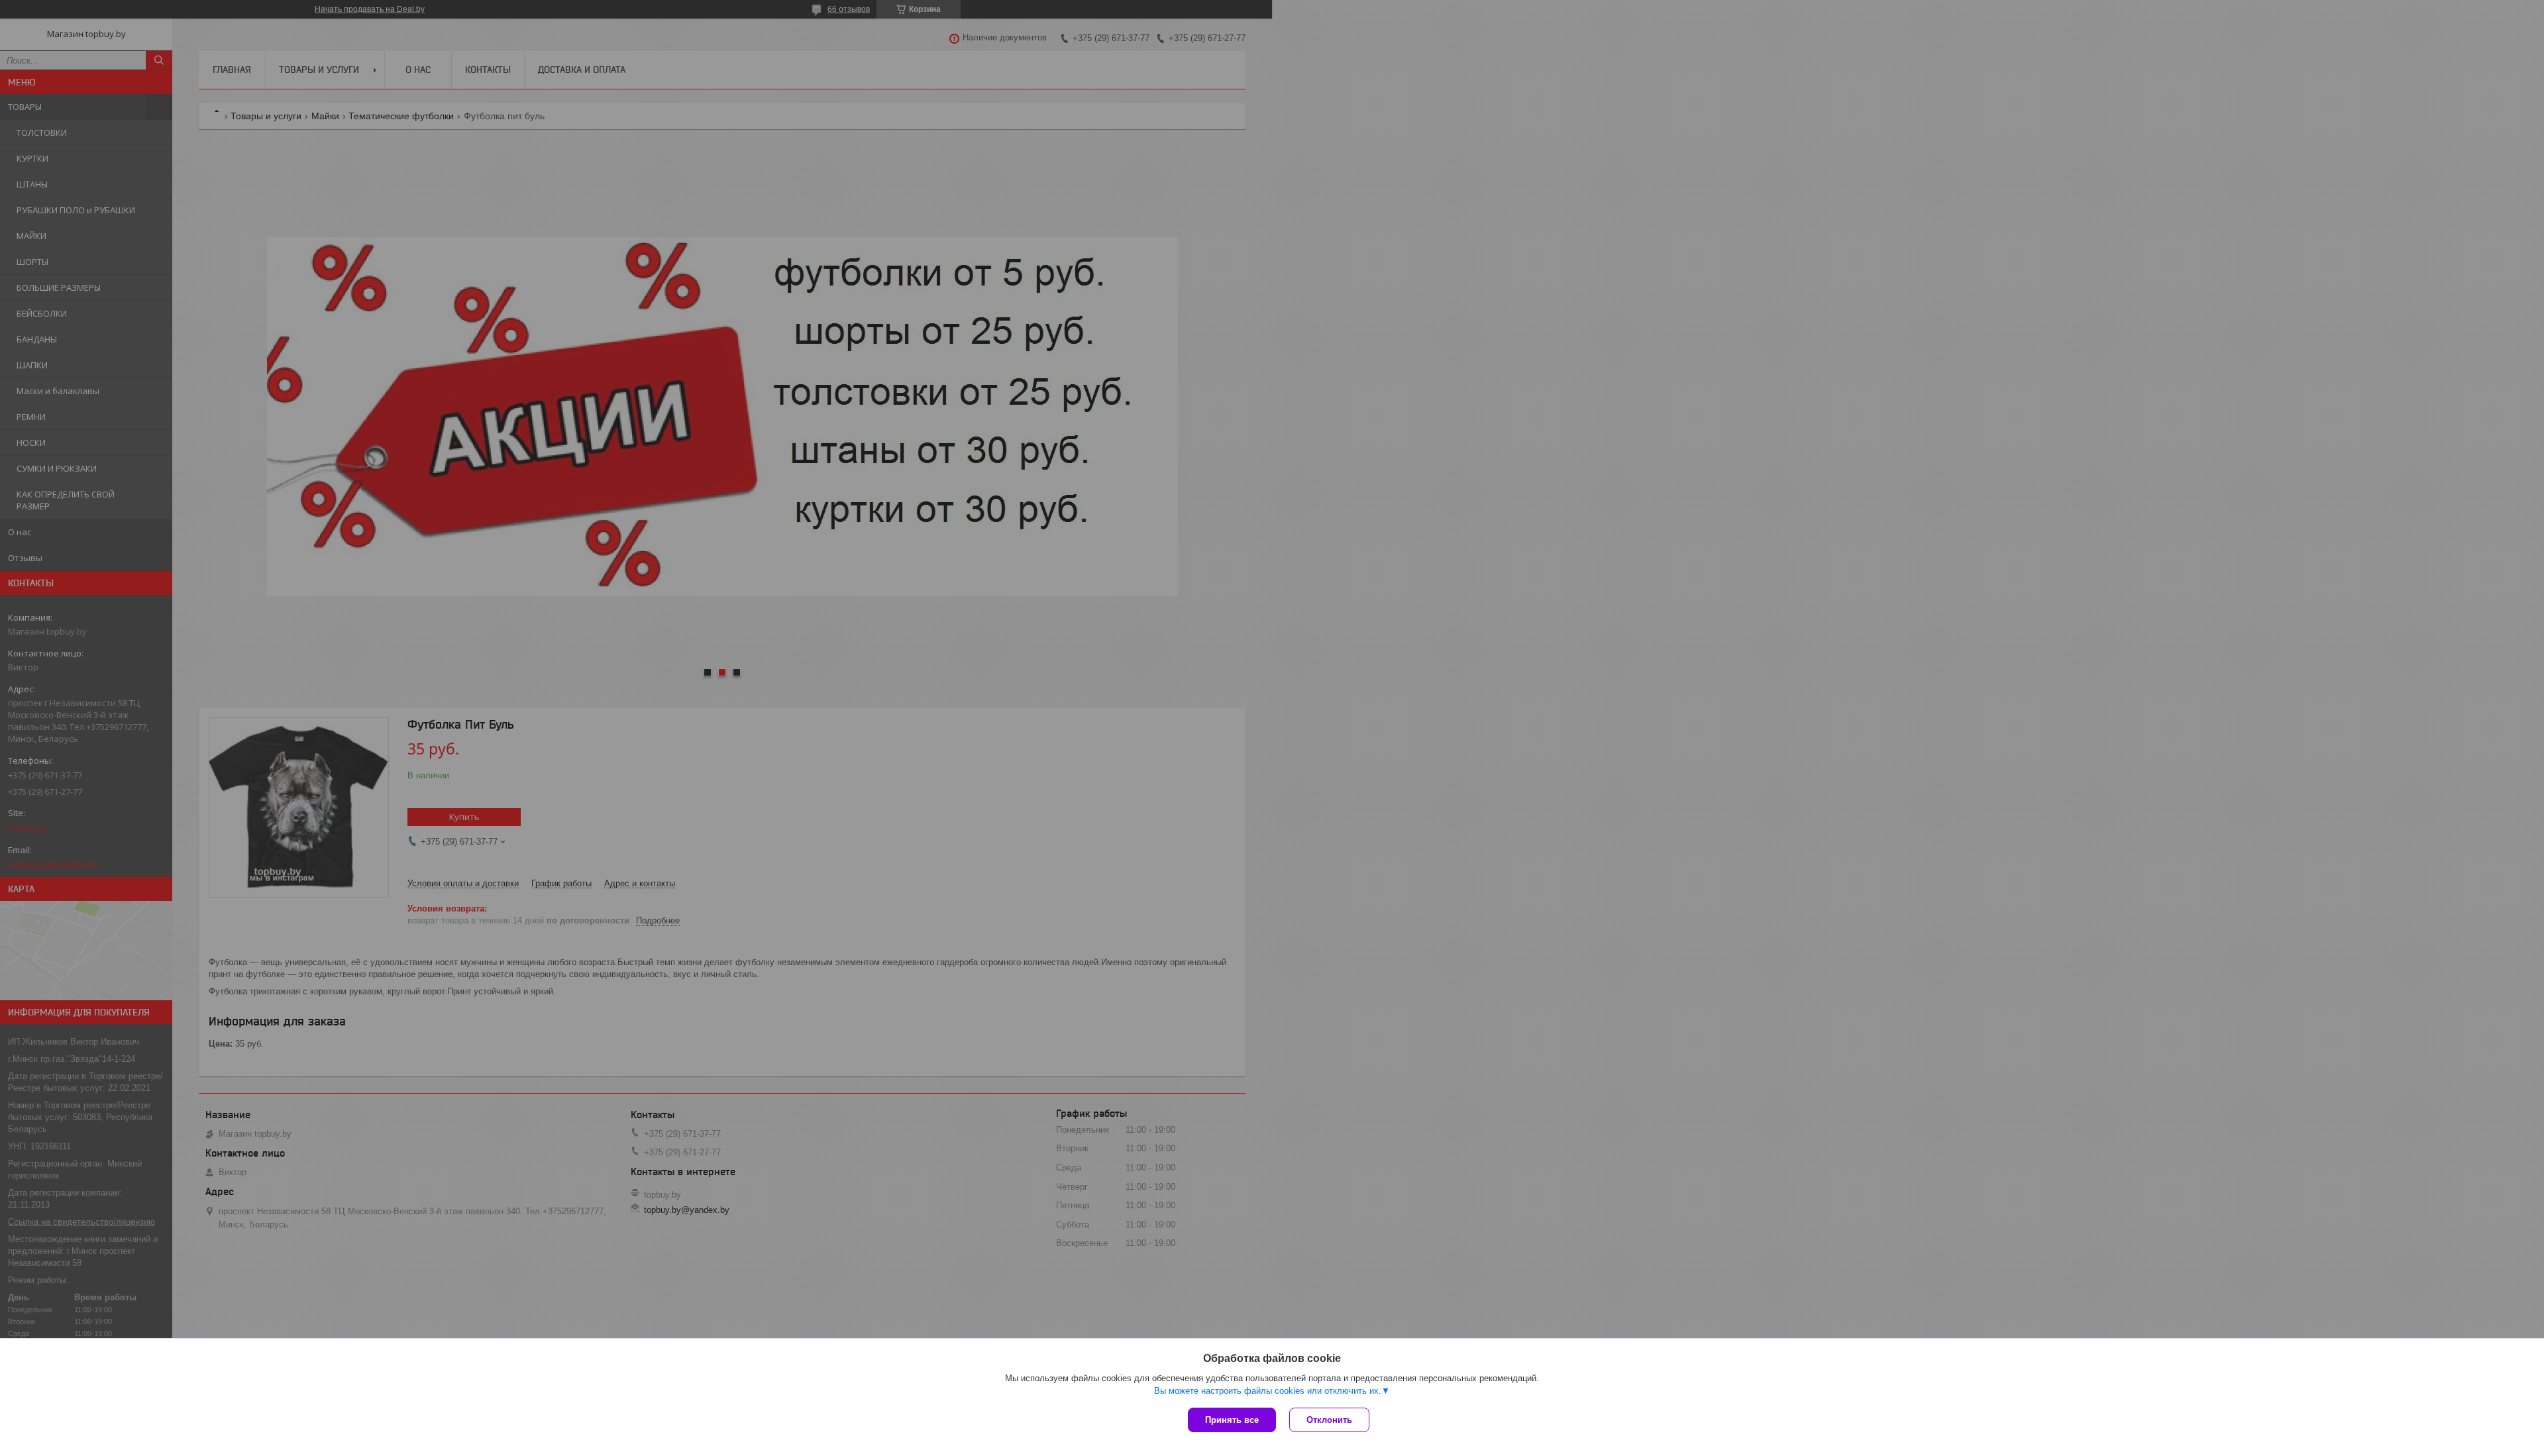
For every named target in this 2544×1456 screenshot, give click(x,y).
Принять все (1232, 1420)
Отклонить (1329, 1420)
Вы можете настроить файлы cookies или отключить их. (1268, 1391)
